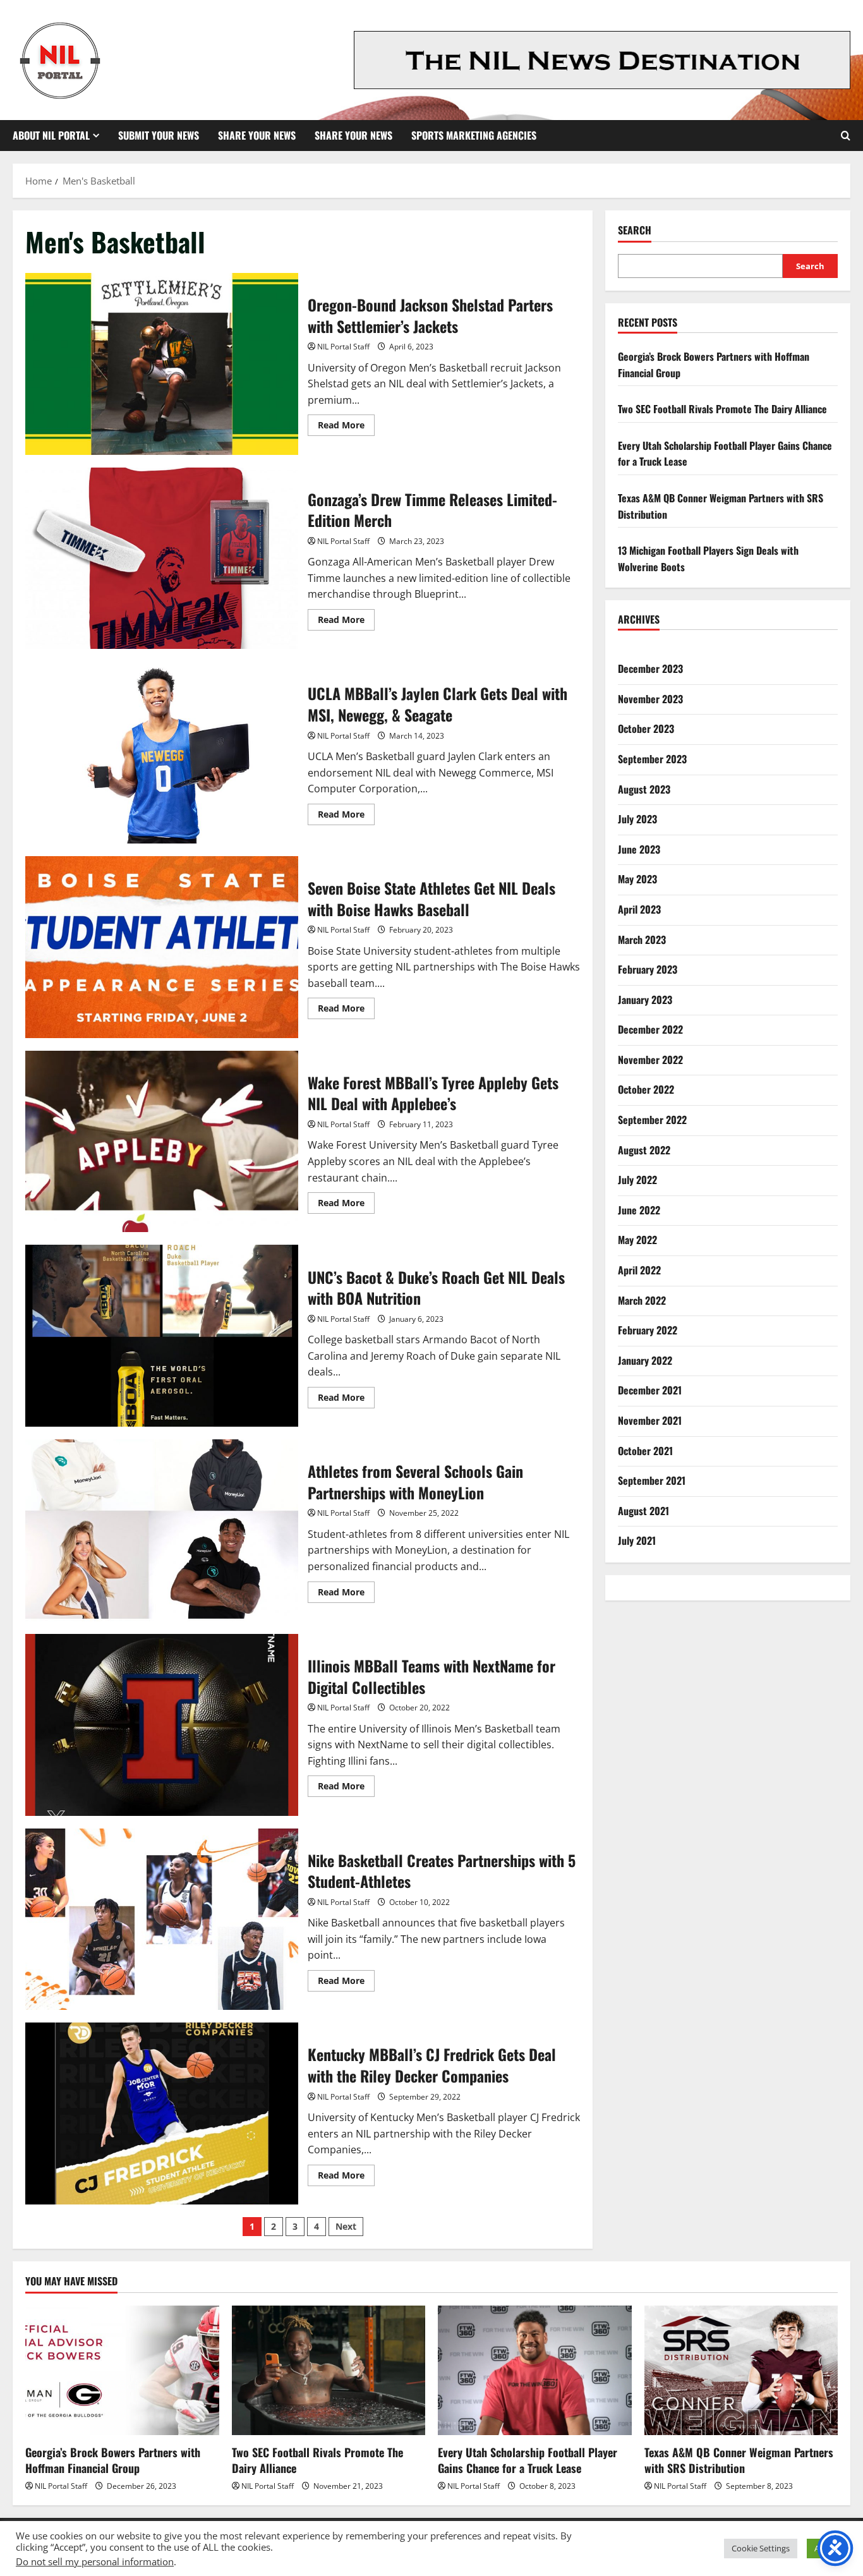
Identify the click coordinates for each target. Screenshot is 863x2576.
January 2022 (645, 1360)
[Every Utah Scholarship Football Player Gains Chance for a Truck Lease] (535, 2370)
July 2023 (637, 819)
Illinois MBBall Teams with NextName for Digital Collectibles (162, 1725)
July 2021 (637, 1541)
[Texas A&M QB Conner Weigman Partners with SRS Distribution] (741, 2370)
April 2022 (639, 1270)
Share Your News (257, 135)
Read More (346, 427)
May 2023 (637, 879)
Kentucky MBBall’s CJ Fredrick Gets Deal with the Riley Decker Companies (162, 2113)
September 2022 (652, 1120)
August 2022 (644, 1150)
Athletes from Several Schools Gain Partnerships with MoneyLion (162, 1530)
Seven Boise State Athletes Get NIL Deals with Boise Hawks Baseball (162, 947)
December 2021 (650, 1391)
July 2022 (637, 1180)
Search (635, 230)
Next (346, 2226)
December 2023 (650, 668)
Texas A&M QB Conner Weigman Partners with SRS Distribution (739, 2460)
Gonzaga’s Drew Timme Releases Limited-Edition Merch (162, 559)
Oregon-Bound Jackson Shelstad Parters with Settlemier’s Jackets (162, 364)
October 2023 (646, 729)
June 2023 (639, 849)
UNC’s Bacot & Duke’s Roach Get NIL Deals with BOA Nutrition (162, 1336)
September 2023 (652, 759)
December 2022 (650, 1029)
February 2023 (648, 969)
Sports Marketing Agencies (474, 135)
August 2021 (643, 1511)
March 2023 (642, 940)
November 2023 (650, 699)
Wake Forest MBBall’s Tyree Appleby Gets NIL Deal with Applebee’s (162, 1142)
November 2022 (650, 1060)
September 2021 (652, 1480)
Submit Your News (159, 135)
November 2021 (650, 1420)
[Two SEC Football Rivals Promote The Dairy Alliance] (329, 2370)
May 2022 (637, 1240)
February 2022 (648, 1330)
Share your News (353, 135)
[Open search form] (846, 136)
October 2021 (645, 1451)
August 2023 (644, 789)
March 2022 (642, 1300)
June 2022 (639, 1210)
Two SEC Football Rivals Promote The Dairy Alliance (722, 409)
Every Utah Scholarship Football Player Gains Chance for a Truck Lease (528, 2460)
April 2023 (639, 909)
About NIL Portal (51, 135)
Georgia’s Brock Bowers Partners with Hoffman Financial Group (113, 2460)
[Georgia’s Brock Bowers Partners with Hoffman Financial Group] (122, 2370)
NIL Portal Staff (343, 347)
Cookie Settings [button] (761, 2548)
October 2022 (646, 1090)
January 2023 (645, 1000)
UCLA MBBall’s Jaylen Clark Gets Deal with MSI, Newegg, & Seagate (162, 753)
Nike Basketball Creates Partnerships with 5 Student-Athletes (162, 1920)
